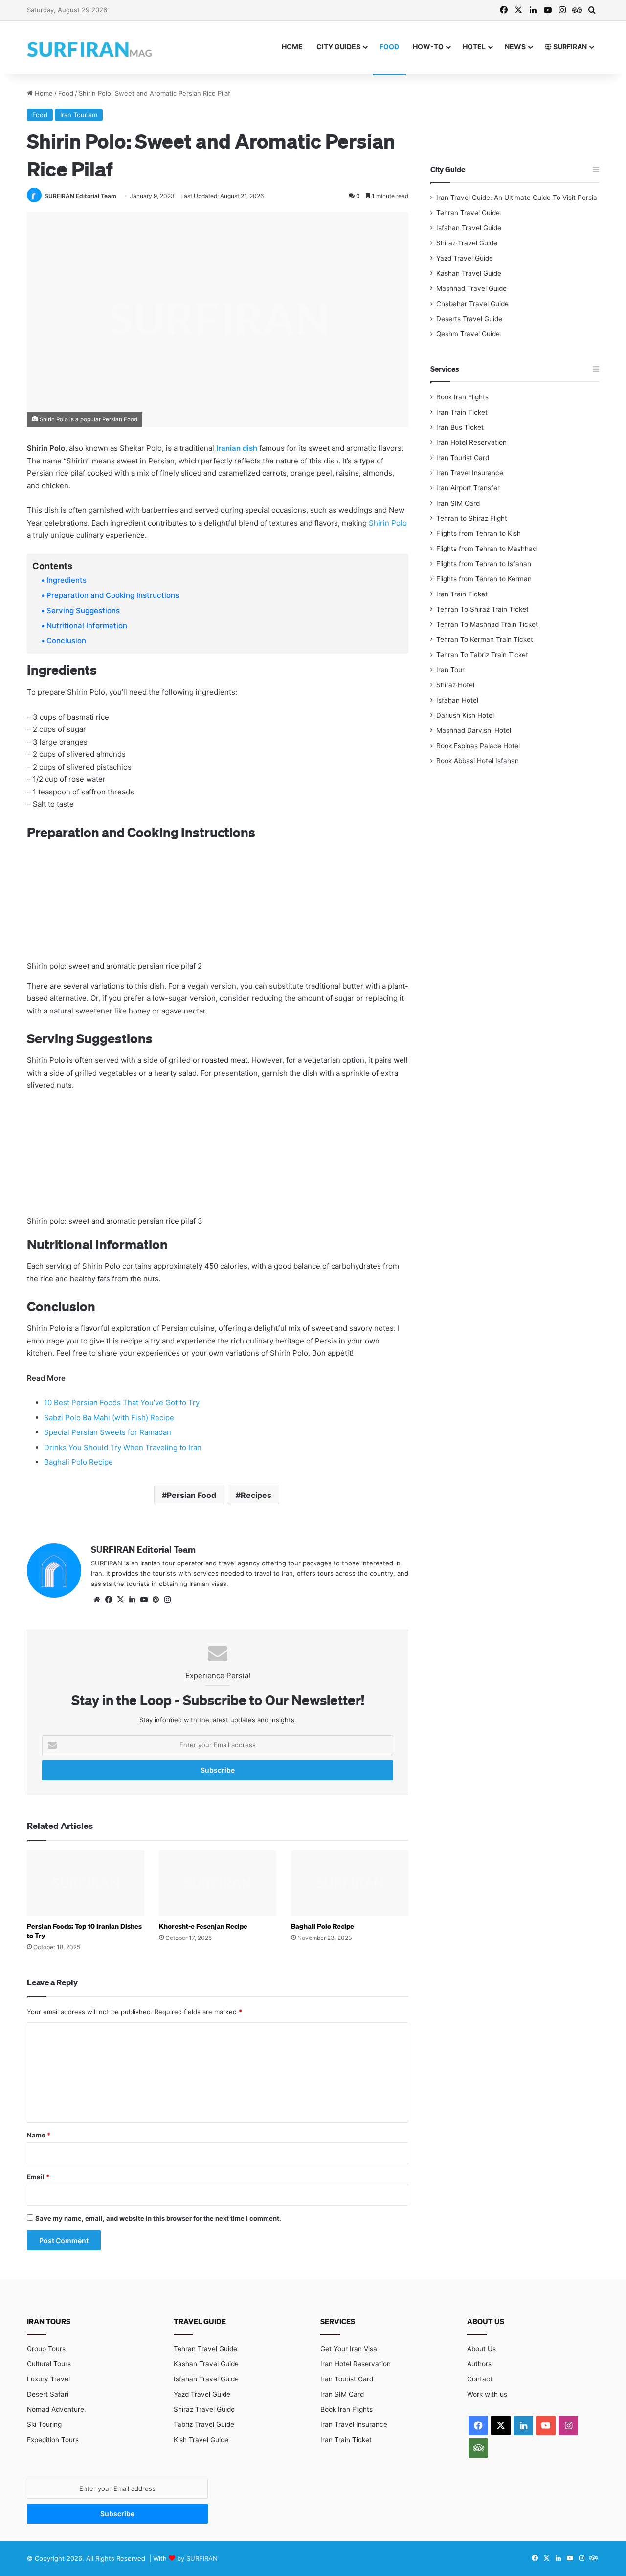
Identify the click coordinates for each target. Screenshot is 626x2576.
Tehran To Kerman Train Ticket (485, 639)
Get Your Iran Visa (349, 2349)
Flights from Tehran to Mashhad (486, 549)
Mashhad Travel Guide (471, 288)
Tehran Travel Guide (468, 213)
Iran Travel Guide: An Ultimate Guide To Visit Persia (517, 198)
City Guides (338, 47)
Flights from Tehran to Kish (479, 533)
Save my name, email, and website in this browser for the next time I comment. (158, 2218)
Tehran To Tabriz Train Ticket (482, 655)
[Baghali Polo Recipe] (350, 1883)
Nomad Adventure (56, 2409)
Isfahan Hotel (457, 700)
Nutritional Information (87, 626)
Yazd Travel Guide (465, 258)
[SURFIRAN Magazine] (90, 47)
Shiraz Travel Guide (467, 243)
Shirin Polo (388, 523)
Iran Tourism (79, 115)
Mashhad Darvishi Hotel (474, 730)
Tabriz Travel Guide (204, 2424)
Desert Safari (48, 2394)
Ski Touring (44, 2424)
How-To (428, 47)
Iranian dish (237, 448)
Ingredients (67, 580)
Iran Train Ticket (462, 412)
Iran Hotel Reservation (471, 442)
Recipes (256, 1495)
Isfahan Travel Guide (469, 228)
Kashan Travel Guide (469, 273)
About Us (481, 2349)
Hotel (474, 47)
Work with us (487, 2394)
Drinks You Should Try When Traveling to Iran (123, 1447)
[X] (120, 1600)
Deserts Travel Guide (469, 319)
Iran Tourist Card (463, 458)
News (515, 47)
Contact (480, 2379)
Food (389, 47)
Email (38, 2177)
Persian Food (191, 1495)
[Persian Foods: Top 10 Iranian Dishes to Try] (86, 1883)
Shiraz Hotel (455, 685)
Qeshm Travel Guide (468, 334)
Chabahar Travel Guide (472, 304)
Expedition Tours (53, 2440)
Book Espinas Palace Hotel (478, 746)
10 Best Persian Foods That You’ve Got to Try (122, 1402)
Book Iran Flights (462, 397)
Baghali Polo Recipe (78, 1462)
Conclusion (66, 641)
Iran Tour (450, 670)
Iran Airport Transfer (468, 488)
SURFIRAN (569, 47)
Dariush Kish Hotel (465, 715)
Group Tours (46, 2349)
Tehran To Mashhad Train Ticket (487, 624)
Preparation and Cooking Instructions (113, 595)
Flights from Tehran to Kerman (484, 579)
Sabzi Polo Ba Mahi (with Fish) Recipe (109, 1418)
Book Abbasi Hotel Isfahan (478, 761)
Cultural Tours (49, 2364)
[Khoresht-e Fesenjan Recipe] (218, 1883)
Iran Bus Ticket (460, 427)
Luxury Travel (48, 2379)
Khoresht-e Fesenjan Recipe (203, 1926)
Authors (479, 2364)
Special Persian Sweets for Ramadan (108, 1432)
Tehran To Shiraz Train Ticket (482, 609)
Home (292, 47)
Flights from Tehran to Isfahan (484, 564)
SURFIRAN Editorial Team (80, 196)
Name (39, 2135)
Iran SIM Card (458, 503)
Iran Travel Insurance (470, 473)
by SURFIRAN (197, 2558)
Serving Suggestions (83, 610)
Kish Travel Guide (201, 2440)
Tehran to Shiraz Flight (472, 518)
